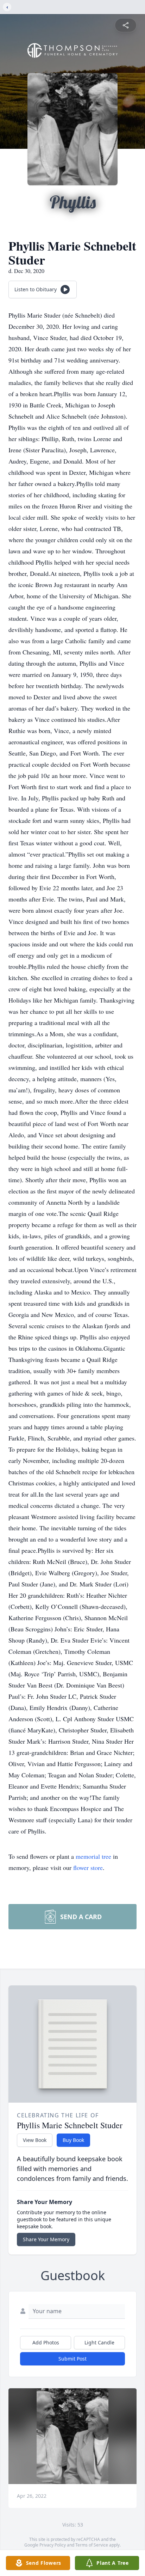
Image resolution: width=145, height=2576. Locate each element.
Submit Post (72, 2359)
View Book (35, 2140)
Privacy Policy (53, 2545)
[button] (73, 2436)
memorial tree (93, 1856)
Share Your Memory (46, 2239)
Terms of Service (92, 2545)
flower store (88, 1868)
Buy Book (73, 2140)
